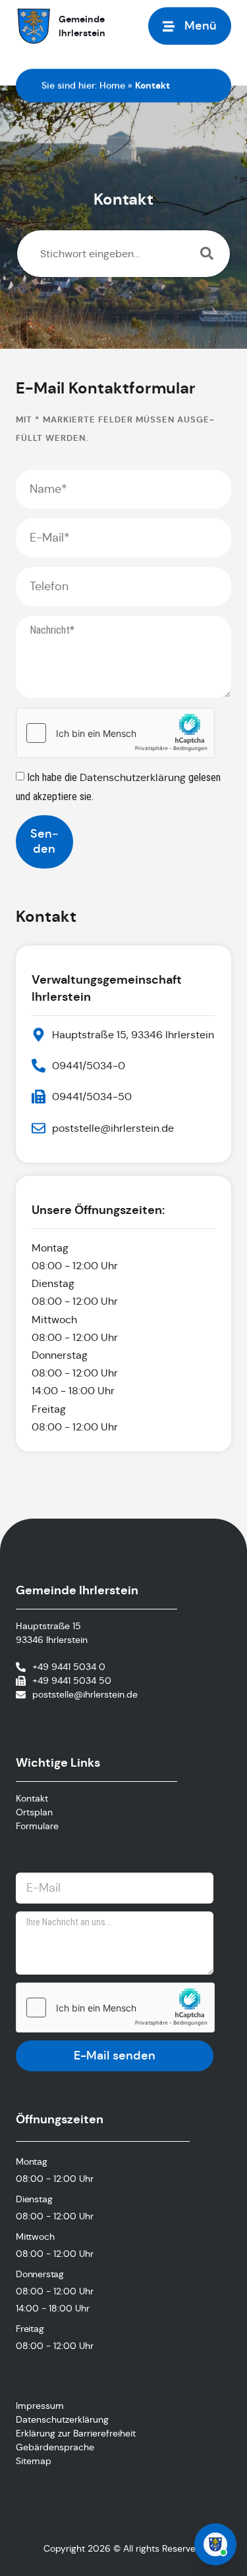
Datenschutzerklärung (134, 777)
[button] (190, 26)
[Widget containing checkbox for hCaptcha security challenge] (115, 733)
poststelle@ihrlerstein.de (85, 1694)
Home (112, 86)
